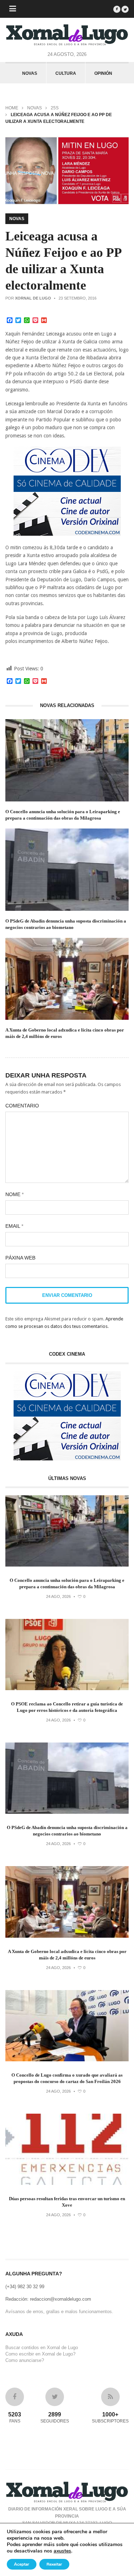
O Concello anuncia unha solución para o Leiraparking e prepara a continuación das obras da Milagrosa (63, 815)
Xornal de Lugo (33, 298)
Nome (14, 1194)
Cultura (66, 73)
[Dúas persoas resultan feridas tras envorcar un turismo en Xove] (67, 2183)
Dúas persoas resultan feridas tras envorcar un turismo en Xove (67, 2202)
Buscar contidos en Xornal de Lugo (42, 2348)
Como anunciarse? (25, 2360)
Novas (30, 73)
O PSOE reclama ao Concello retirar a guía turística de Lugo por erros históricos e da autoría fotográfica (67, 1707)
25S (55, 108)
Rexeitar (54, 2564)
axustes (62, 2551)
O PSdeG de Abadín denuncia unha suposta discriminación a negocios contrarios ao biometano (66, 924)
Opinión (103, 73)
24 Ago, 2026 (58, 1596)
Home (12, 108)
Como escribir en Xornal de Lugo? (40, 2354)
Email (14, 1226)
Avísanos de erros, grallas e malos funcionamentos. (59, 2312)
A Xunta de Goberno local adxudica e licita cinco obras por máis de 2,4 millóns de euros (65, 1033)
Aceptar (22, 2564)
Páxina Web (20, 1258)
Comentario (22, 1106)
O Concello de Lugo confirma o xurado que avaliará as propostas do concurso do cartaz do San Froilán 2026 (67, 2078)
